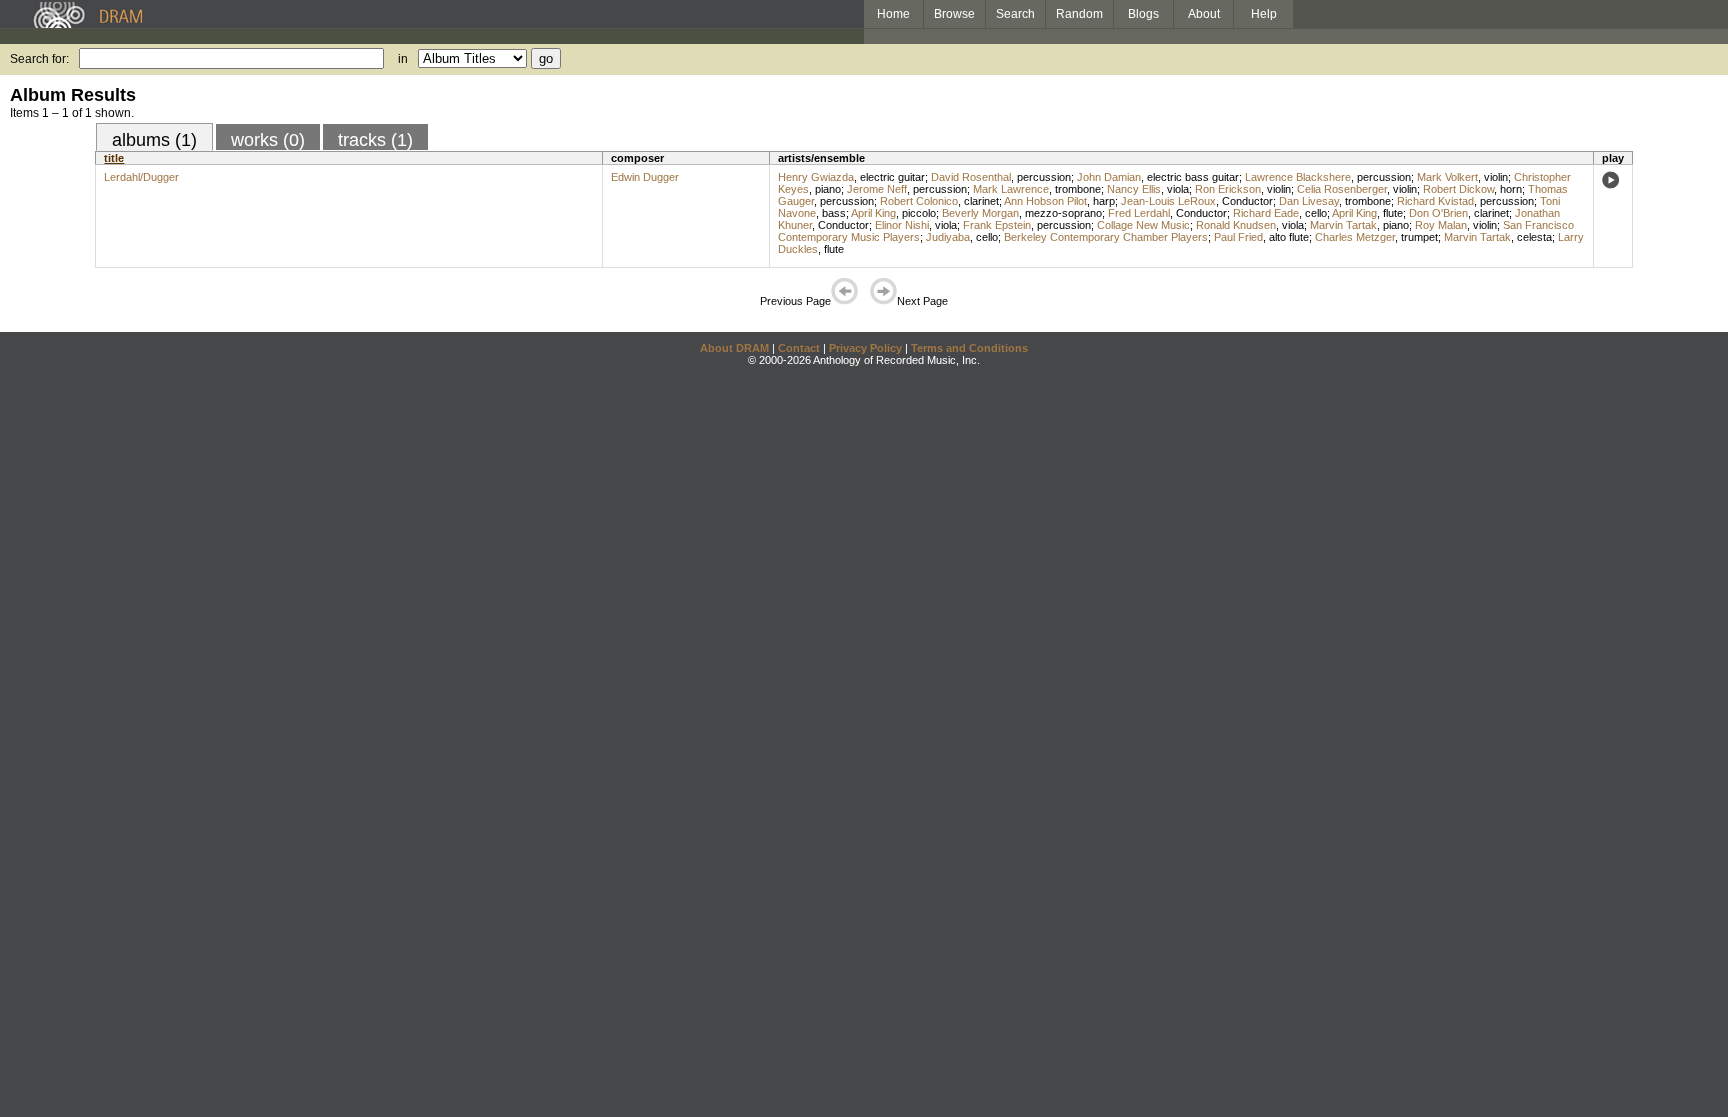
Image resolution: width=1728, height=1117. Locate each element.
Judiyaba (948, 237)
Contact (799, 348)
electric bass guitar (1193, 177)
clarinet (981, 201)
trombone (1078, 189)
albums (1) (154, 140)
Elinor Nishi (902, 225)
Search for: (39, 59)
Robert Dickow (1458, 189)
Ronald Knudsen (1236, 225)
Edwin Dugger (645, 177)
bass (834, 213)
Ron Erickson (1228, 189)
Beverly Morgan (980, 213)
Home (893, 14)
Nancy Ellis (1134, 189)
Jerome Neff (877, 189)
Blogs (1143, 14)
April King (873, 213)
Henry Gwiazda (816, 177)
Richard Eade (1266, 213)
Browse (954, 14)
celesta (1534, 237)
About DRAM (734, 348)
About (1204, 14)
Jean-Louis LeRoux (1168, 201)
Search (1015, 14)
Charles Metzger (1355, 237)
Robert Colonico (919, 201)
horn (1511, 189)
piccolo (919, 213)
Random (1079, 14)
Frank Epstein (997, 225)
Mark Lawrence (1011, 189)
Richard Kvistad (1435, 201)
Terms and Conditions (969, 348)
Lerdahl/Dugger (141, 177)
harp (1104, 201)
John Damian (1109, 177)
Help (1264, 14)
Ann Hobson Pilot (1045, 201)
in (403, 59)
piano (828, 189)
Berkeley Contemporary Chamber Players (1106, 237)
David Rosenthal (971, 177)
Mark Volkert (1447, 177)
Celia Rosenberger (1342, 189)
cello (1316, 213)
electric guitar (892, 177)
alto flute (1289, 237)
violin (1496, 177)
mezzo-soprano (1063, 213)
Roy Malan (1441, 225)
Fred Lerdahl (1139, 213)
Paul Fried (1238, 237)
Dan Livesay (1309, 201)
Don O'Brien (1438, 213)
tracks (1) (375, 140)
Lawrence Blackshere (1298, 177)
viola (1178, 189)
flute (1393, 213)
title (114, 158)
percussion (1044, 177)
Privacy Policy (865, 348)
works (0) (268, 140)
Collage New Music (1143, 225)
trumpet (1419, 237)
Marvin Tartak (1343, 225)
